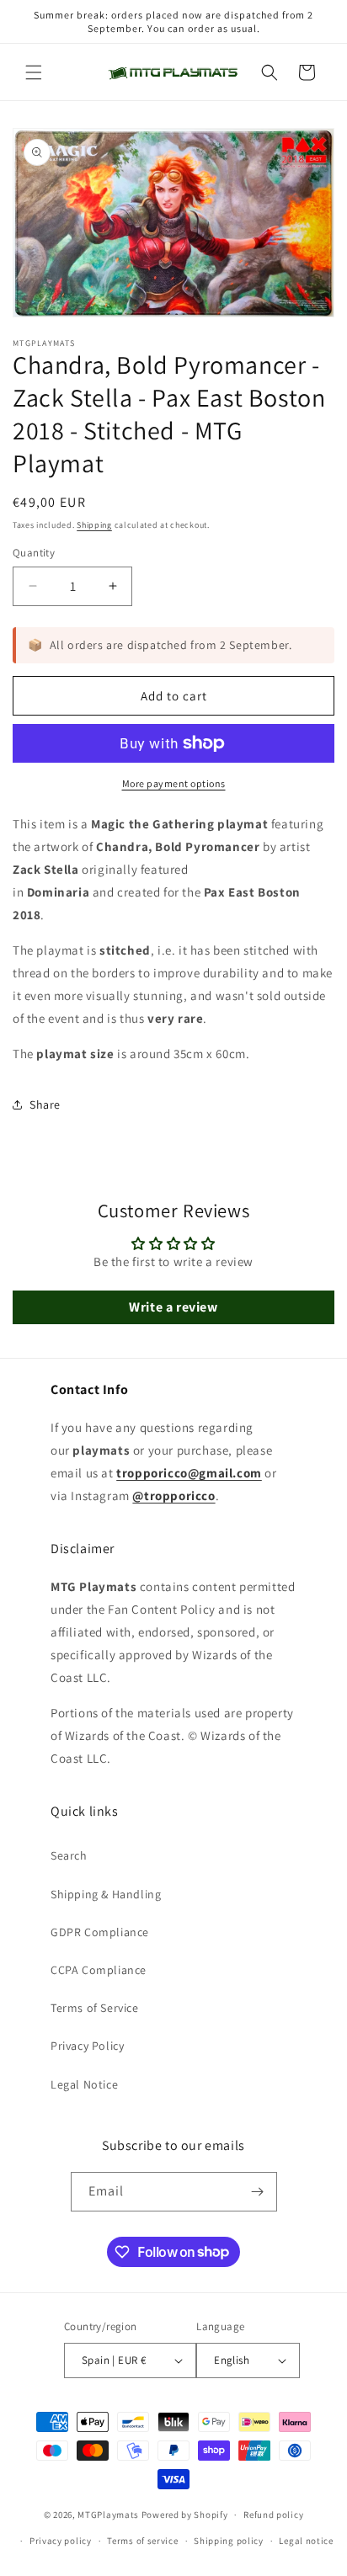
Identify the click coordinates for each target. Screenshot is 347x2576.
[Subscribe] (258, 2192)
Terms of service (142, 2541)
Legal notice (306, 2541)
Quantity (34, 553)
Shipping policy (229, 2541)
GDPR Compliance (100, 1932)
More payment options (174, 783)
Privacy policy (61, 2541)
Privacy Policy (87, 2046)
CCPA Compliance (99, 1970)
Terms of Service (95, 2008)
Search (69, 1855)
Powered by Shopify (185, 2515)
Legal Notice (84, 2084)
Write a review (173, 1307)
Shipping (94, 525)
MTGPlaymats (108, 2515)
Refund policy (273, 2515)
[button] (34, 72)
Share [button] (45, 1104)
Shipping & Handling (106, 1894)
